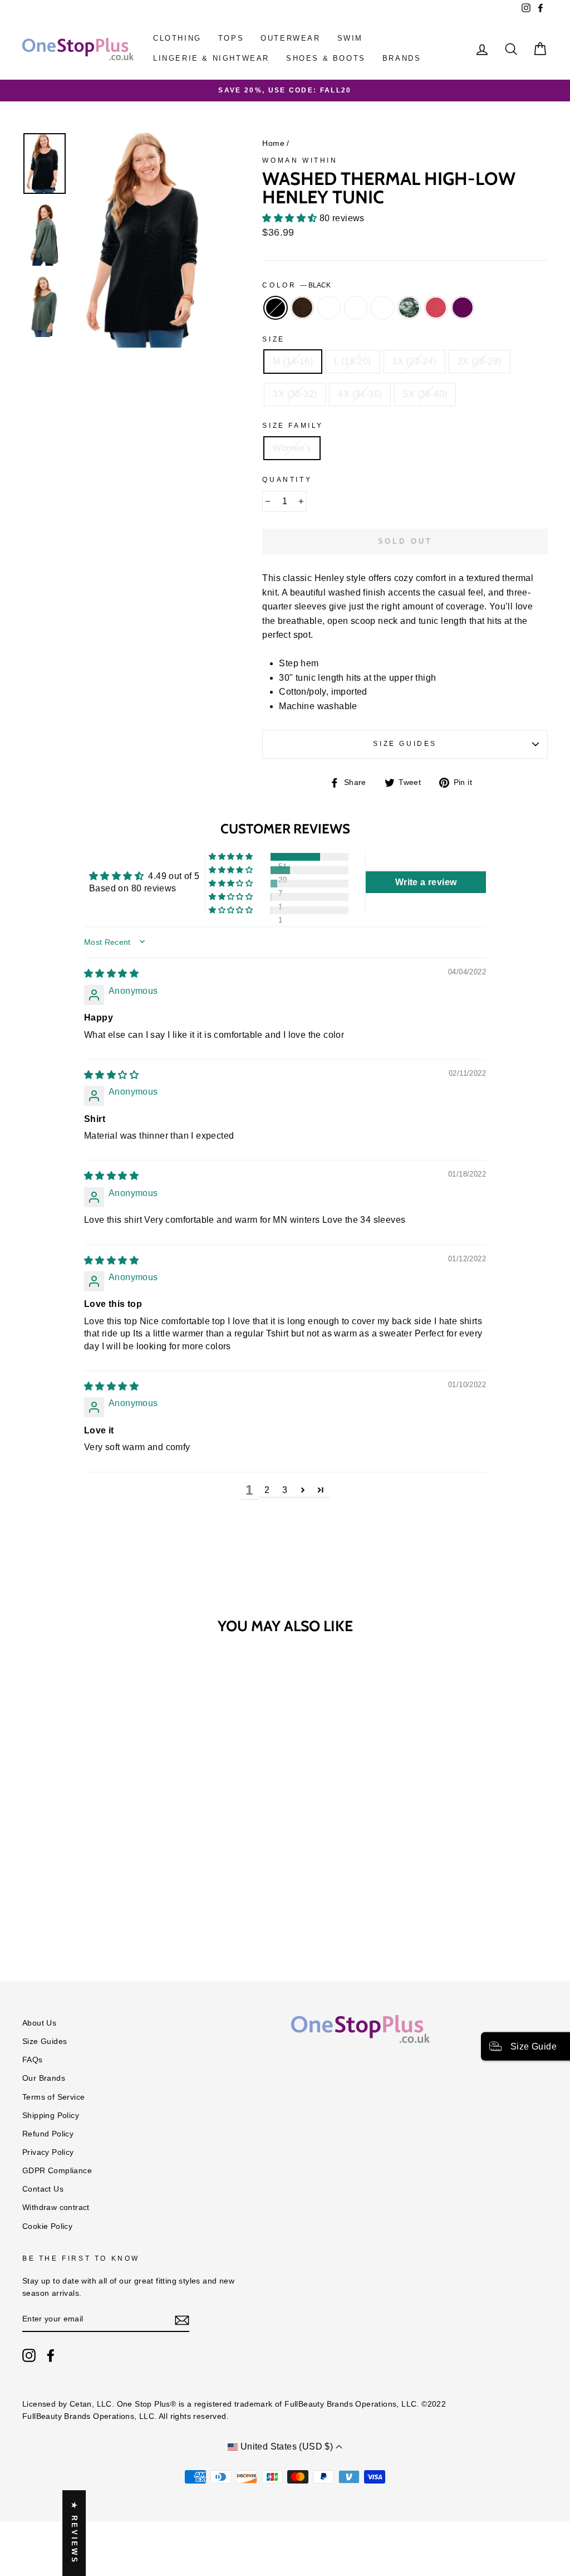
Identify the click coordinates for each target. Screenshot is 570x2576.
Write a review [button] (426, 882)
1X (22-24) (414, 361)
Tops (231, 38)
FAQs (33, 2060)
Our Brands (44, 2078)
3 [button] (285, 1490)
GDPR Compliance (57, 2171)
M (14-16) (293, 361)
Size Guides (405, 744)
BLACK (276, 308)
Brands (402, 58)
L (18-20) (353, 361)
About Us (39, 2023)
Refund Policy (48, 2134)
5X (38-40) (425, 394)
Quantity (287, 480)
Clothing (177, 38)
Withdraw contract (56, 2207)
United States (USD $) (286, 2446)
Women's (292, 448)
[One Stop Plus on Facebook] (51, 2355)
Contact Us (43, 2189)
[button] (291, 218)
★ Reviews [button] (74, 2533)
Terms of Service (53, 2097)
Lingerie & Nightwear (211, 58)
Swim (350, 38)
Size (273, 339)
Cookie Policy (47, 2226)
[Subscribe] (182, 2320)
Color (296, 285)
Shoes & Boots (326, 58)
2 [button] (267, 1490)
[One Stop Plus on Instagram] (29, 2355)
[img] (111, 974)
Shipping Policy (51, 2116)
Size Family (293, 426)
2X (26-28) (480, 361)
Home (273, 143)
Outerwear (290, 38)
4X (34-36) (360, 394)
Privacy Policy (48, 2152)
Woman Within (300, 160)
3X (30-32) (295, 394)
